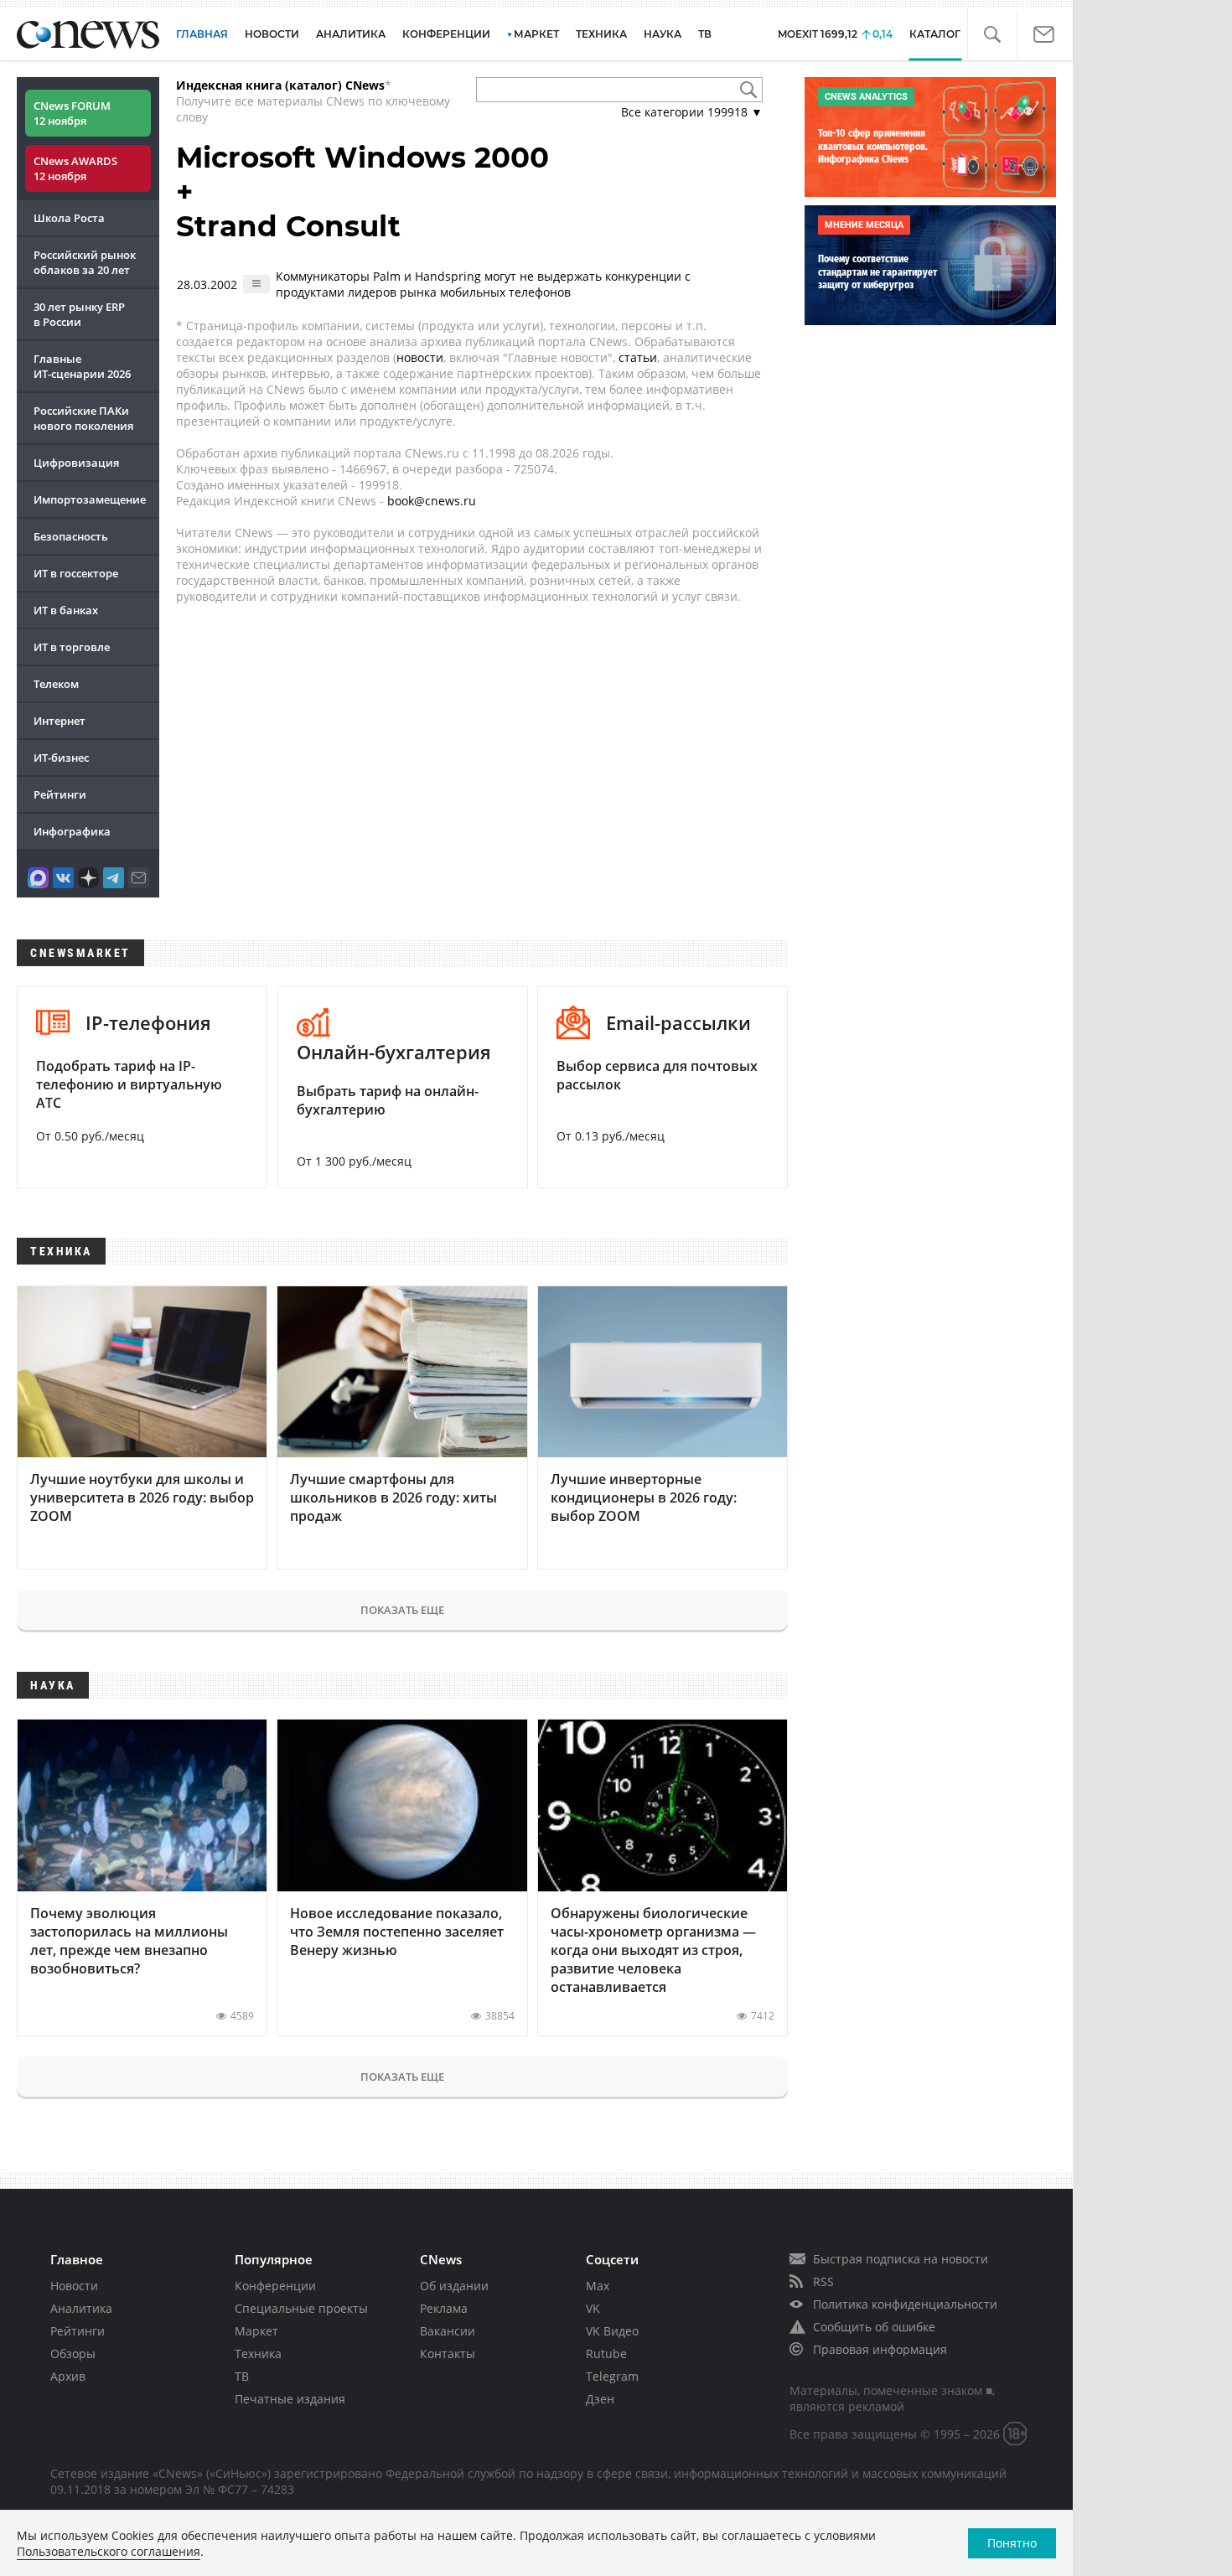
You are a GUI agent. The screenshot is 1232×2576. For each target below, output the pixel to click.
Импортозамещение (90, 499)
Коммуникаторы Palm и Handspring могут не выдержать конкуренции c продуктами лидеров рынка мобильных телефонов (483, 284)
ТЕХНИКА (601, 34)
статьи (638, 357)
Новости (74, 2286)
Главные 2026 (82, 366)
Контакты (448, 2354)
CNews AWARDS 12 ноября (75, 168)
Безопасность (71, 536)
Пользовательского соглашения (109, 2551)
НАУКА (663, 34)
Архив (68, 2376)
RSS (823, 2281)
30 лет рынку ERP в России (79, 314)
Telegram (612, 2376)
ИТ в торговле (72, 647)
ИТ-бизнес (61, 758)
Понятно (1012, 2543)
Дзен (600, 2399)
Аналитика (351, 34)
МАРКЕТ (536, 34)
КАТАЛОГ (935, 34)
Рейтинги (60, 794)
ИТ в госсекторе (76, 573)
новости (420, 357)
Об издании (454, 2286)
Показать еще (402, 1610)
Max (598, 2286)
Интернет (60, 721)
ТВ (705, 34)
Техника (258, 2354)
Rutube (606, 2354)
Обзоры (73, 2354)
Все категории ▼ (692, 112)
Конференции (275, 2286)
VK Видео (612, 2331)
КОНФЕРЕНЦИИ (446, 34)
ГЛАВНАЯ (202, 34)
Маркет (256, 2331)
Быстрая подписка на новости (901, 2259)
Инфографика (72, 831)
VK (593, 2308)
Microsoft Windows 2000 (362, 158)
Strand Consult (288, 226)
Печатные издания (290, 2399)
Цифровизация (76, 463)
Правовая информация (880, 2349)
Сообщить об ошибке (874, 2327)
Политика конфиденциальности (905, 2304)
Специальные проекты (301, 2308)
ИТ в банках (66, 610)
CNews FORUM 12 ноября (72, 113)
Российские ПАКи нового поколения (83, 418)
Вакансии (448, 2331)
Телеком (56, 684)
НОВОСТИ (272, 34)
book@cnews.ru (432, 501)
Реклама (444, 2308)
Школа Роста (69, 218)
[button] (992, 35)
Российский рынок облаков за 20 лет (85, 262)
